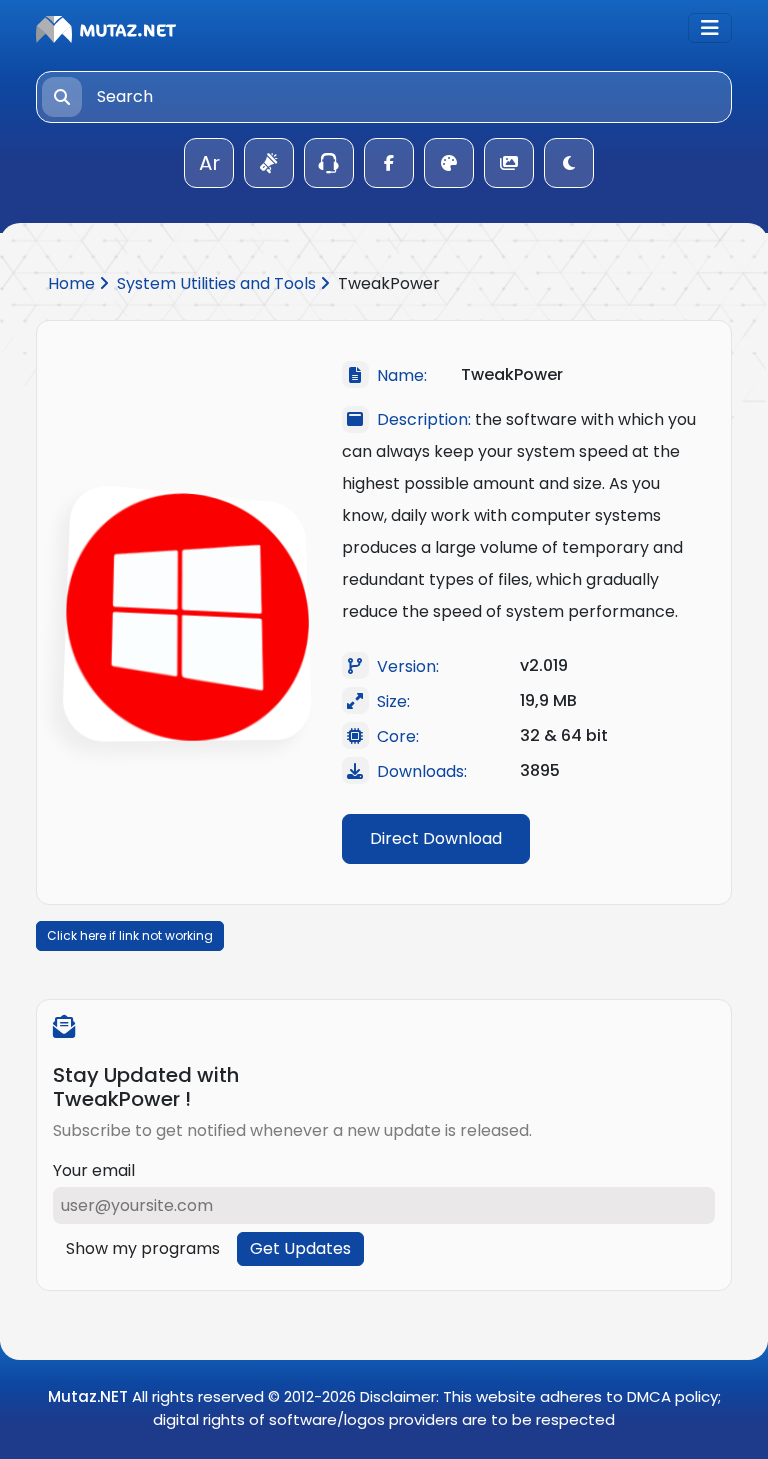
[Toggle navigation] (710, 28)
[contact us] (329, 163)
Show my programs (143, 1248)
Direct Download (436, 838)
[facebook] (389, 163)
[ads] (269, 163)
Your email (94, 1170)
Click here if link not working (130, 935)
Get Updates (300, 1248)
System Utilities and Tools (218, 283)
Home (73, 283)
